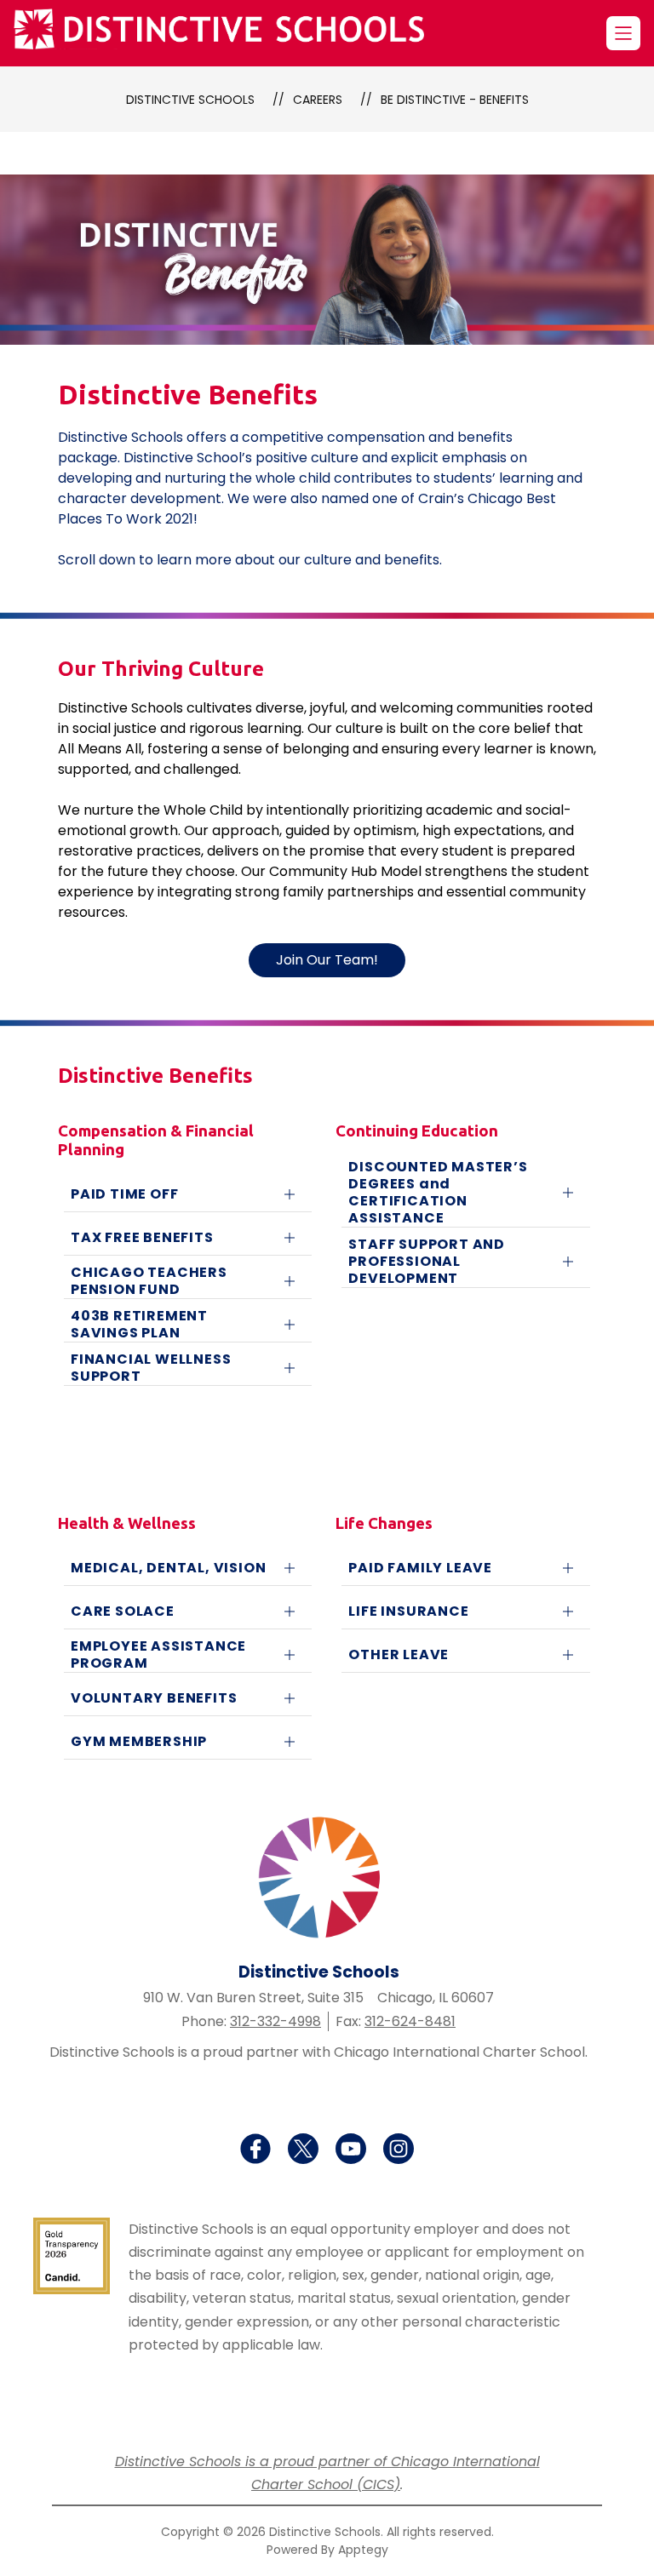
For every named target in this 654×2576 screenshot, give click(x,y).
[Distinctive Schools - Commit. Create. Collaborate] (229, 33)
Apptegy (363, 2550)
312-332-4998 (275, 2021)
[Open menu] (623, 33)
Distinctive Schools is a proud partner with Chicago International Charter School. (318, 2052)
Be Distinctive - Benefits (455, 100)
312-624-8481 (410, 2021)
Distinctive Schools (190, 100)
